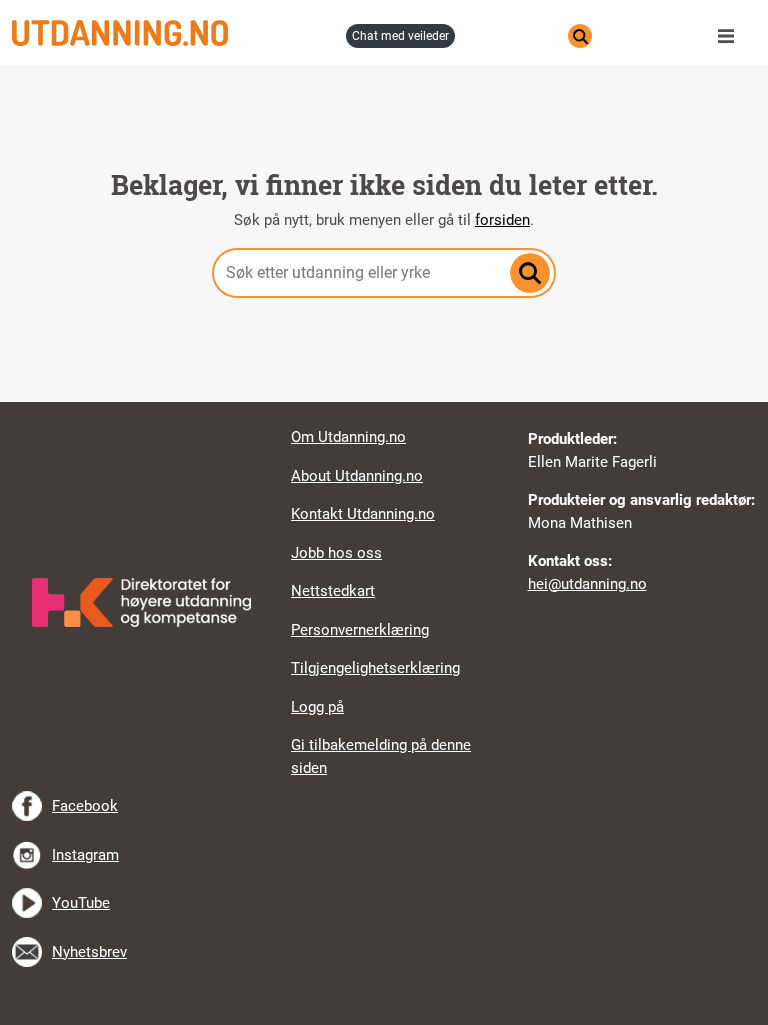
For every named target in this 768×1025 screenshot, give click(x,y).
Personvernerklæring (360, 630)
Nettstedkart (333, 591)
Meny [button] (731, 36)
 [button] (384, 402)
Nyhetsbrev (89, 952)
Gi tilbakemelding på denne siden (381, 756)
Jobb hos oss (336, 553)
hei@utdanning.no (587, 584)
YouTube (81, 903)
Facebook (85, 806)
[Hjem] (173, 33)
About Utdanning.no (357, 476)
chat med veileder (400, 36)
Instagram (85, 855)
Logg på (317, 707)
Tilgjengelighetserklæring (375, 668)
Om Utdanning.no (348, 437)
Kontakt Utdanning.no (363, 514)
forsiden (502, 220)
